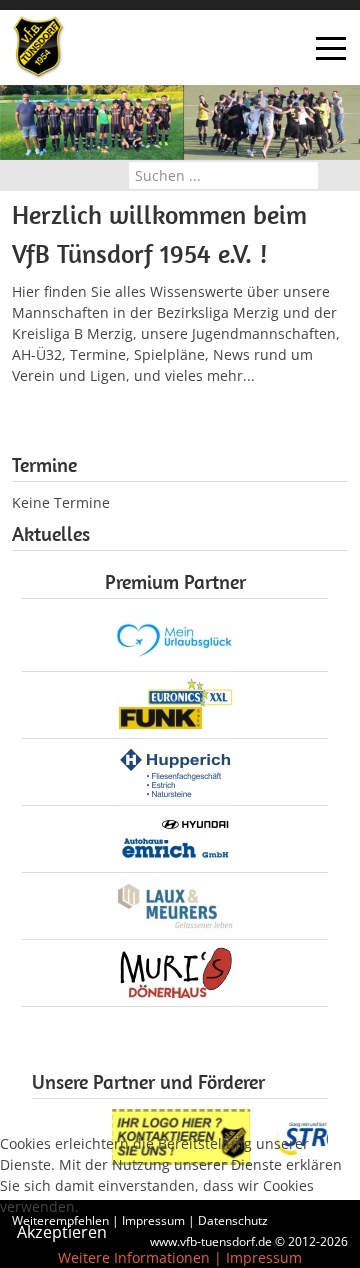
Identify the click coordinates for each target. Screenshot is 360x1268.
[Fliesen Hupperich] (175, 769)
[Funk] (175, 702)
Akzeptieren (62, 1232)
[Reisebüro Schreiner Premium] (175, 635)
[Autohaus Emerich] (175, 836)
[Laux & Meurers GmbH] (175, 903)
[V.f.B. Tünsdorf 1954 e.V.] (38, 47)
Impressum (264, 1257)
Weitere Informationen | (140, 1257)
